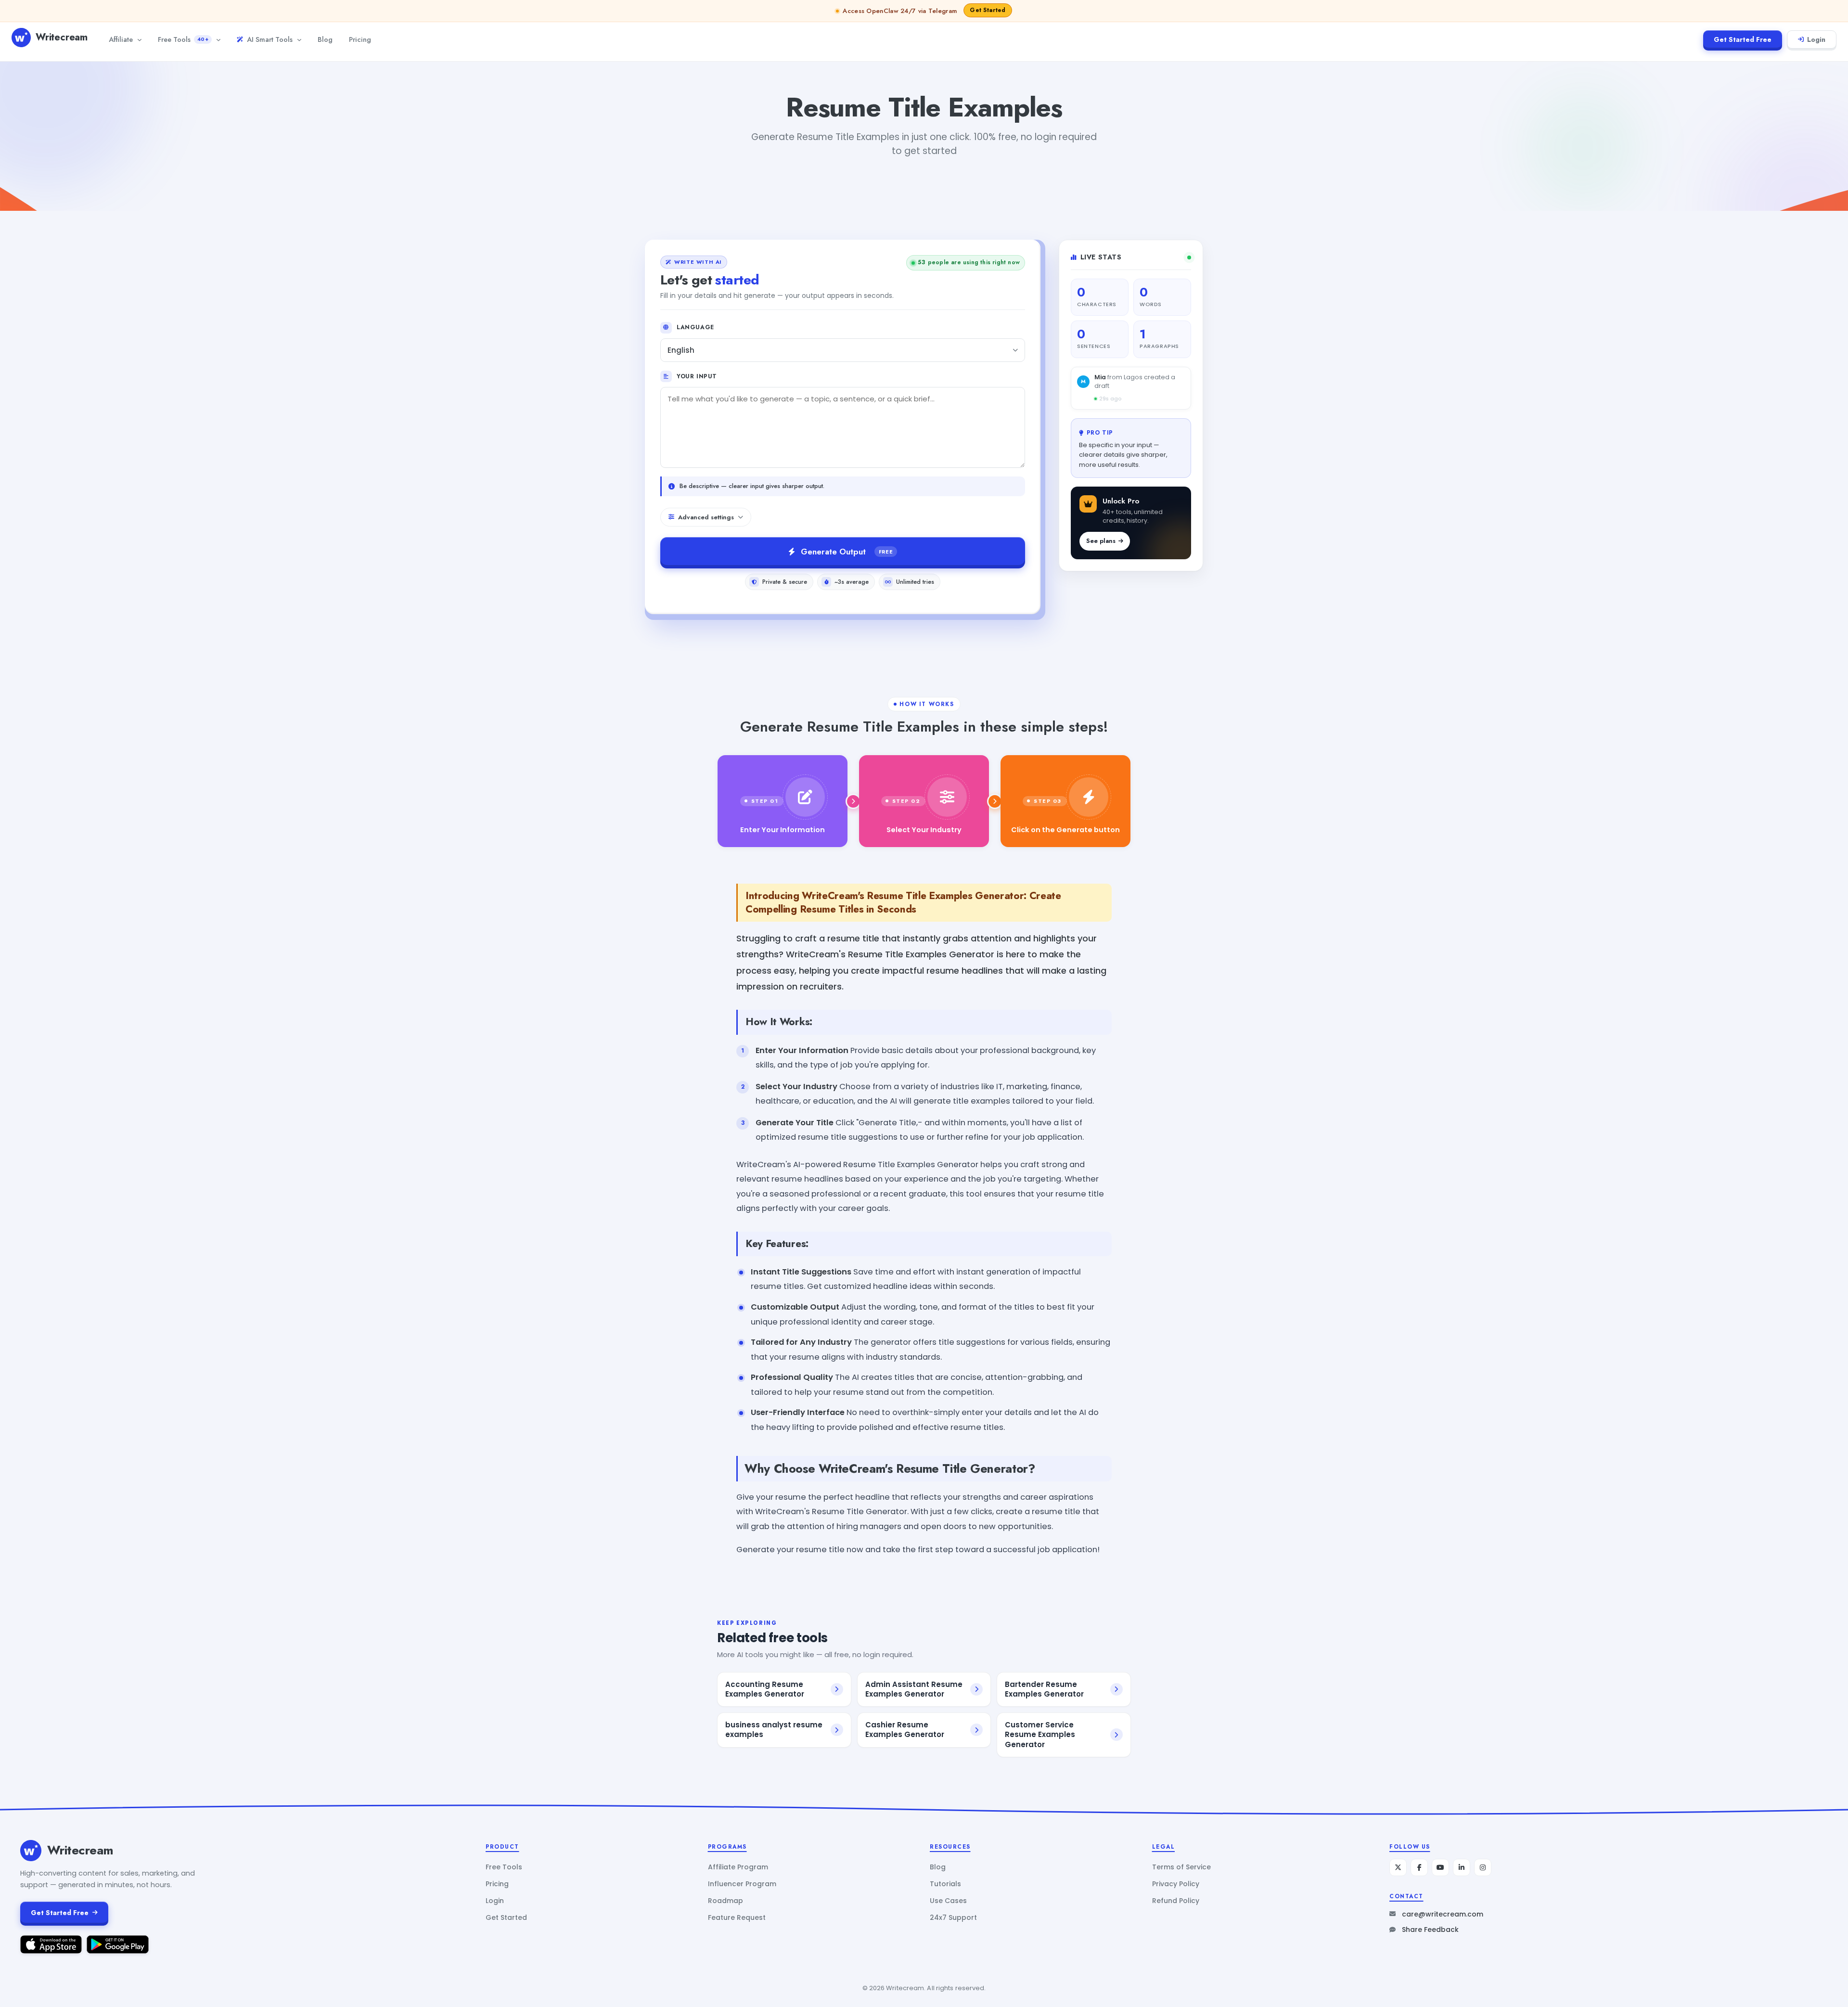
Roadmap (725, 1901)
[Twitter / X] (1398, 1867)
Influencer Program (742, 1884)
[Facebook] (1419, 1867)
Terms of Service (1181, 1867)
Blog (325, 39)
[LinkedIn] (1462, 1867)
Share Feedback (1430, 1930)
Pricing (360, 39)
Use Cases (948, 1901)
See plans (1101, 541)
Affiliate (121, 39)
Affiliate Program (738, 1867)
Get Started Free (1743, 39)
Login (1816, 39)
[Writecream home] (31, 1851)
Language (695, 327)
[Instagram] (1483, 1867)
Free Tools (183, 39)
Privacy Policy (1176, 1884)
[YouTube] (1440, 1867)
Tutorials (945, 1884)
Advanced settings (706, 517)
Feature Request (737, 1917)
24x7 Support (953, 1917)
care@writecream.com (1443, 1914)
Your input (697, 376)
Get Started (506, 1917)
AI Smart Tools (270, 39)
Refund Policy (1176, 1901)
